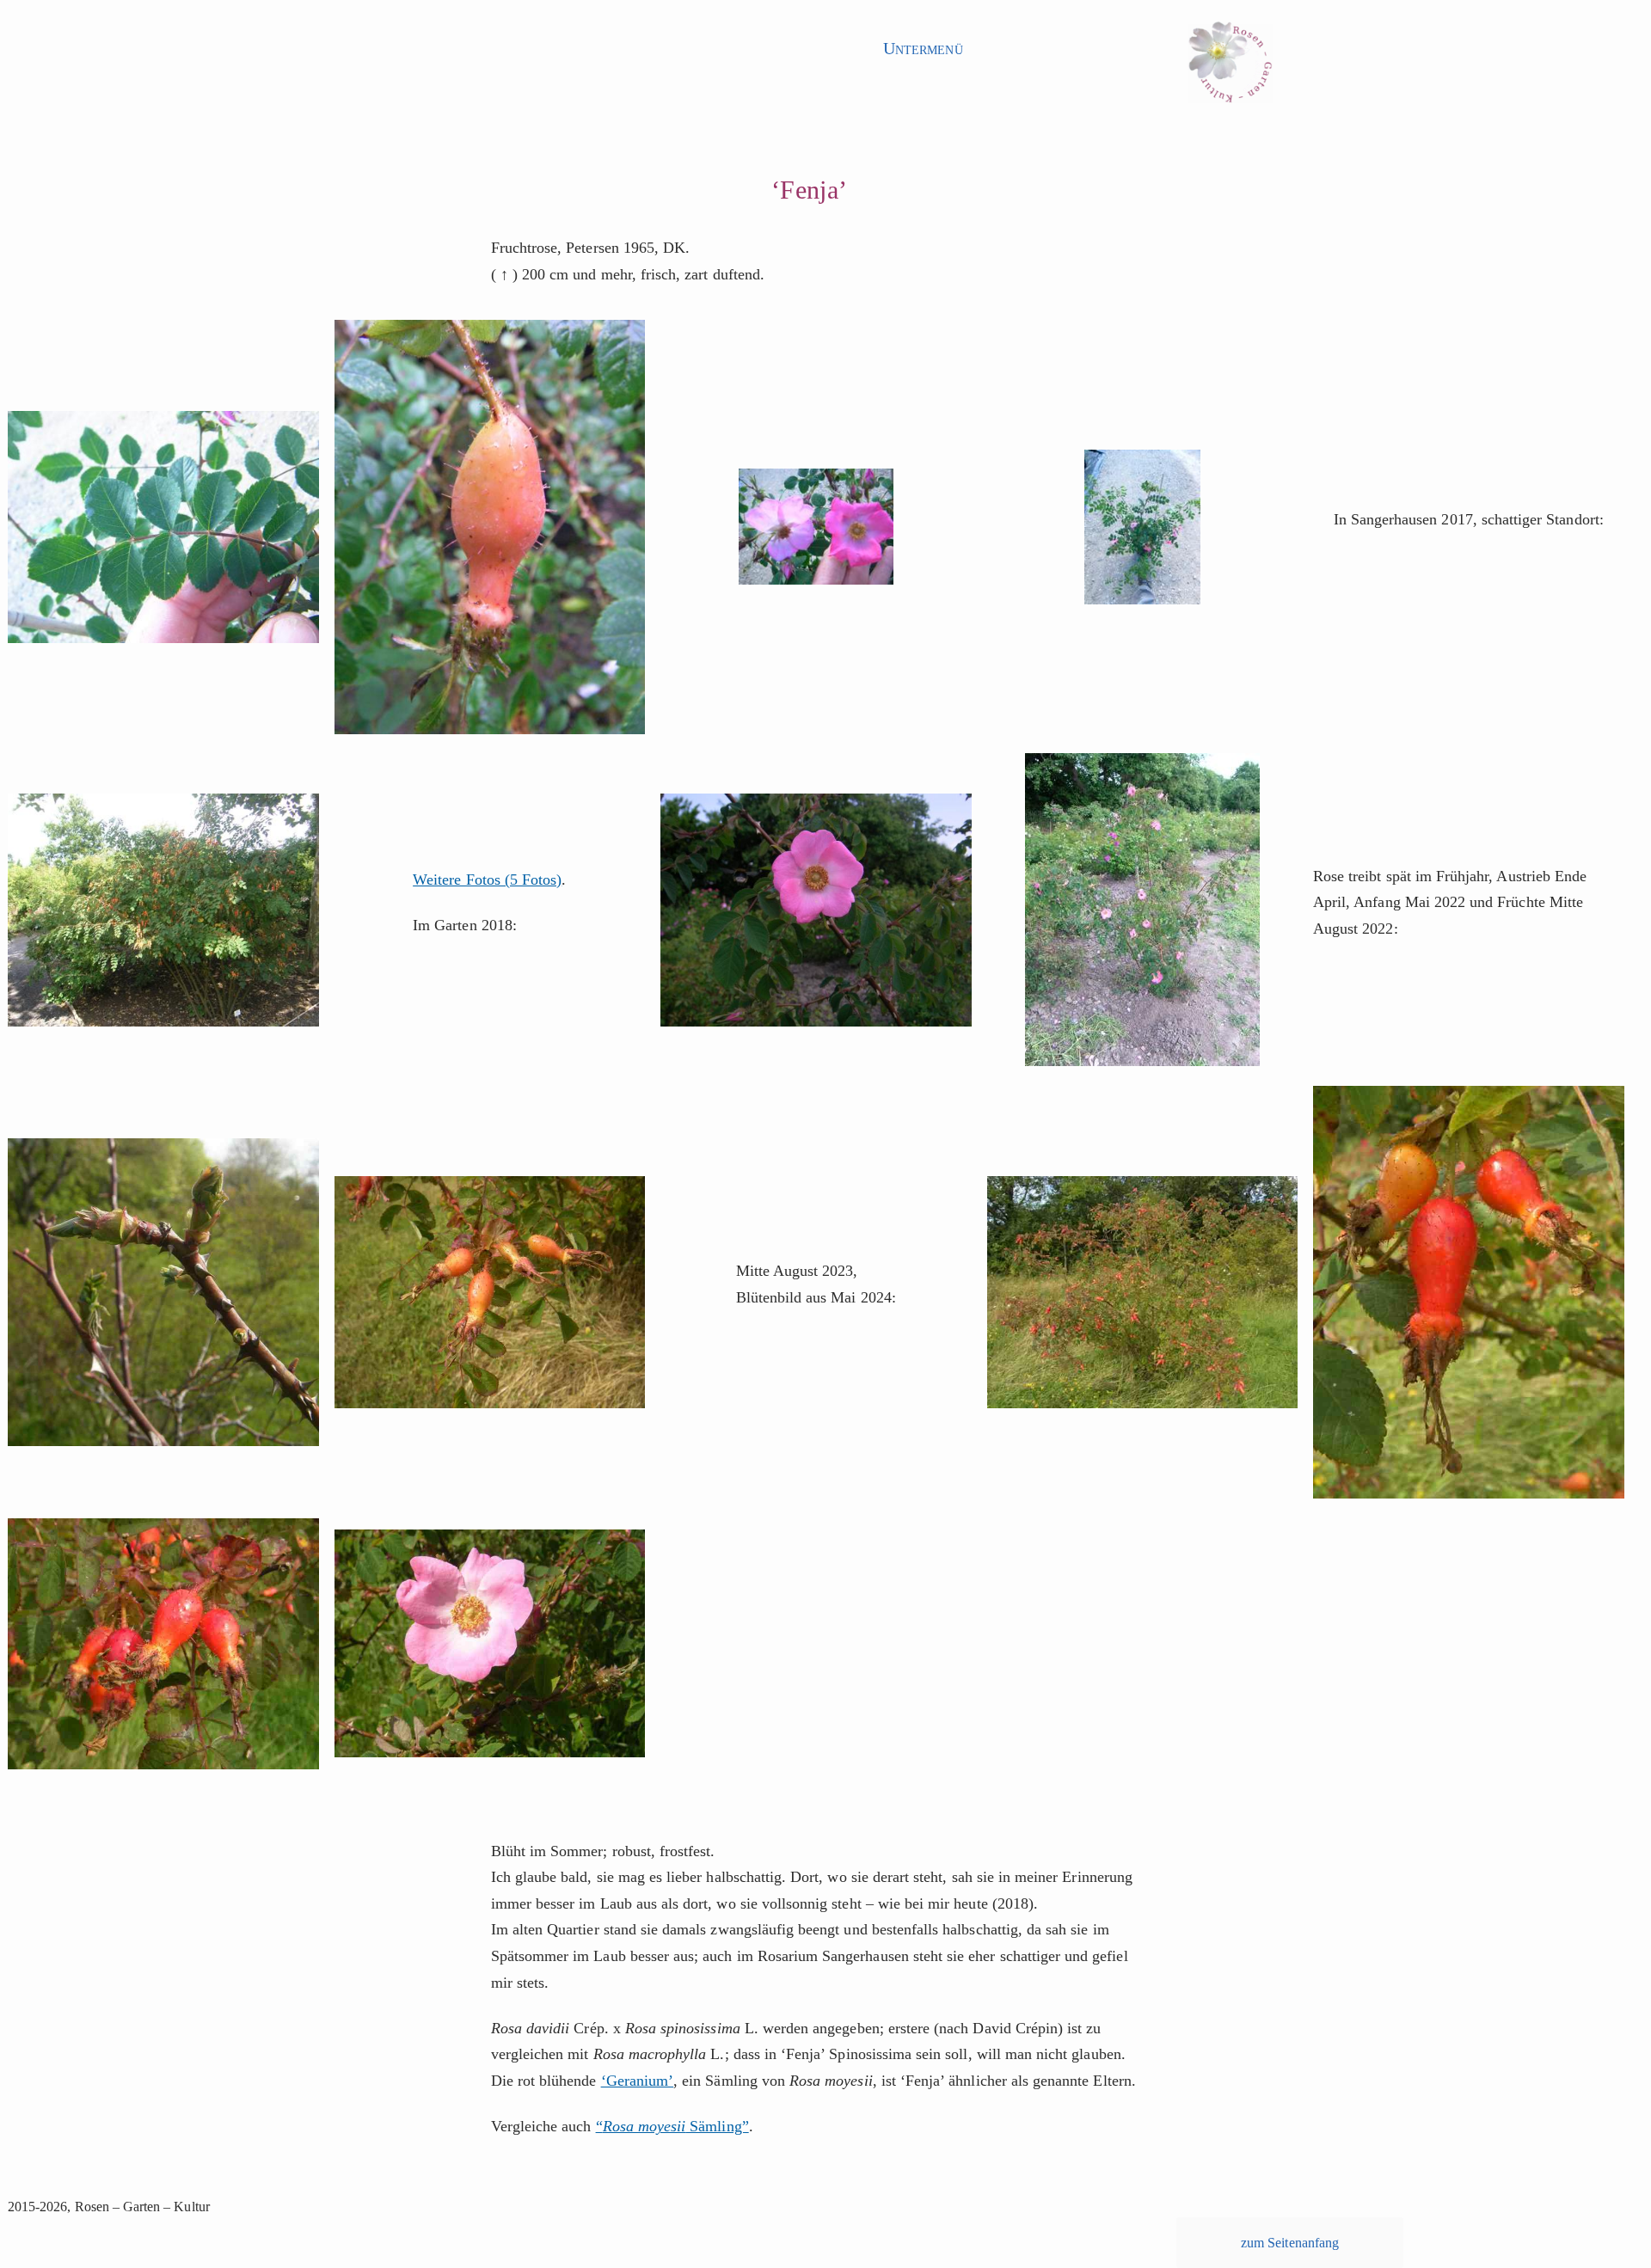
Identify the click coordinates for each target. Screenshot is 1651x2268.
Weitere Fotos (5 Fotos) (487, 880)
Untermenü (923, 48)
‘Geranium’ (638, 2081)
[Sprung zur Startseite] (1230, 67)
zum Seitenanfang (1290, 2243)
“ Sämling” (672, 2126)
